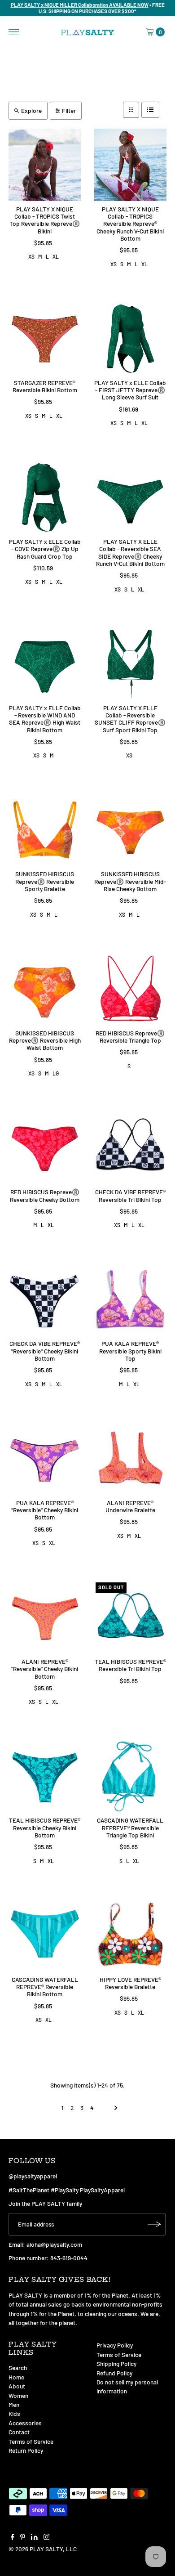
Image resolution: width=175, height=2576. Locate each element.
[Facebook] (13, 2538)
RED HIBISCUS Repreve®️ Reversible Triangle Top (130, 1037)
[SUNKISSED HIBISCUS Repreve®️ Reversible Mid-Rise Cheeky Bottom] (130, 830)
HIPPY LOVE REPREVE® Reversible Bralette (130, 1983)
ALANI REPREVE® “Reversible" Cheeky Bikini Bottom (45, 1669)
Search (18, 2368)
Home (16, 2377)
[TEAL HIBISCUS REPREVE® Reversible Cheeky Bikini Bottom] (45, 1776)
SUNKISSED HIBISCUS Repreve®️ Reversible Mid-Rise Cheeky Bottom (130, 881)
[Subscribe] (154, 2224)
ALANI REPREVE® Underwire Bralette (130, 1506)
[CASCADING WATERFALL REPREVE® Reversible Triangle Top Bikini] (130, 1776)
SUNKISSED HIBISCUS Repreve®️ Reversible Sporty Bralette (45, 881)
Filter (69, 110)
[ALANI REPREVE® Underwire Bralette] (130, 1458)
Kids (14, 2413)
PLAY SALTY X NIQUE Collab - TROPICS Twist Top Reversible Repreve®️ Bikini (45, 220)
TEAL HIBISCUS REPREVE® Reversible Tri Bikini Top (130, 1665)
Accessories (25, 2423)
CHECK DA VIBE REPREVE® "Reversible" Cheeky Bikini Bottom (45, 1351)
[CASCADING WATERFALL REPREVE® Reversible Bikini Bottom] (45, 1935)
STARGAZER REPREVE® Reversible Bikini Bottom (45, 386)
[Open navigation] (14, 32)
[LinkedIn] (34, 2538)
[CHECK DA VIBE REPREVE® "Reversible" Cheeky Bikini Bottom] (45, 1300)
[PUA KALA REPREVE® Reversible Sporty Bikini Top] (130, 1300)
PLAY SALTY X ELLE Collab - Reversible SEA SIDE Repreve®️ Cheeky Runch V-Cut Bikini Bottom (130, 552)
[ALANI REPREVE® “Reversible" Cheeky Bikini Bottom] (45, 1617)
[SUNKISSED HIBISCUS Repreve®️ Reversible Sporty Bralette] (45, 830)
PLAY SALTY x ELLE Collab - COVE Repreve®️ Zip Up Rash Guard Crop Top (45, 549)
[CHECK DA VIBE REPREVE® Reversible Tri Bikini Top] (130, 1148)
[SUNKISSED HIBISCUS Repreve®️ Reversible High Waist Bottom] (45, 989)
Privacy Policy (115, 2345)
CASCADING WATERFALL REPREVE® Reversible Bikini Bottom (45, 1987)
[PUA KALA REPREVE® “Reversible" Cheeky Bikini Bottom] (45, 1458)
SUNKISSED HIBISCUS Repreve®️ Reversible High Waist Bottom (45, 1040)
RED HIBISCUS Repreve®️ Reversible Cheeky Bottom (45, 1195)
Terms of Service (31, 2441)
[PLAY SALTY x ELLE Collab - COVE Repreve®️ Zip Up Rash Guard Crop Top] (45, 497)
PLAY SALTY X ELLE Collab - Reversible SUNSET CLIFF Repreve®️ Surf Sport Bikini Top (130, 719)
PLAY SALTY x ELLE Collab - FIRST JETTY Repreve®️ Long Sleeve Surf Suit (130, 390)
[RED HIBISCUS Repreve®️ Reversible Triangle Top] (130, 989)
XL (56, 256)
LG (56, 1073)
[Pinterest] (23, 2538)
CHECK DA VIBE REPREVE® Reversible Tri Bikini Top (130, 1195)
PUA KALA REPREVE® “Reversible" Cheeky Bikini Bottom (45, 1510)
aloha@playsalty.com (54, 2244)
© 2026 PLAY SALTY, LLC (43, 2549)
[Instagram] (47, 2538)
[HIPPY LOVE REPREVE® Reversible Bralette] (130, 1935)
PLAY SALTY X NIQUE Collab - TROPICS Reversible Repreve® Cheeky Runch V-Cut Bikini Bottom (130, 224)
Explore (31, 110)
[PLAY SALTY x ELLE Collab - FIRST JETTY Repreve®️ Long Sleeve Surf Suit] (130, 338)
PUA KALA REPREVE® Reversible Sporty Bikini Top (130, 1351)
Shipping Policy (116, 2363)
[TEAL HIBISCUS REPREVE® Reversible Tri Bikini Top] (130, 1617)
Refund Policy (114, 2373)
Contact (19, 2432)
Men (14, 2404)
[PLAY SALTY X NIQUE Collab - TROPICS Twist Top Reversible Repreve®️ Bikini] (45, 165)
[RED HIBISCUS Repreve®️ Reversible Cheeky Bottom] (45, 1148)
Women (18, 2395)
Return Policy (26, 2450)
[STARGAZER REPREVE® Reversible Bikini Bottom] (45, 338)
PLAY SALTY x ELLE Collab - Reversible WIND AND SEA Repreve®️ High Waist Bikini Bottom (45, 719)
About (17, 2386)
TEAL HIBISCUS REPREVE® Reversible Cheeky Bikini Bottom (45, 1828)
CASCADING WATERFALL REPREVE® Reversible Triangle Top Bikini (130, 1828)
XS (31, 256)
